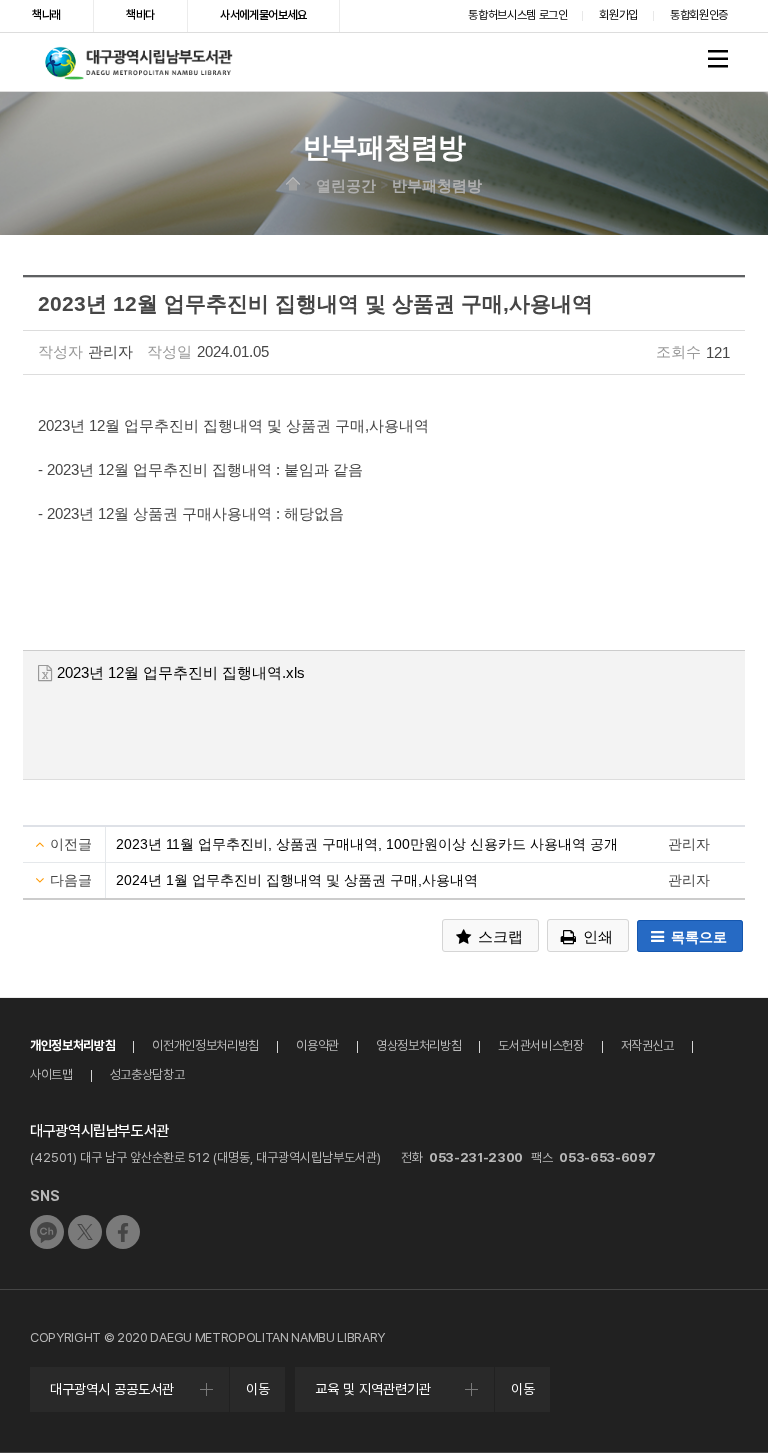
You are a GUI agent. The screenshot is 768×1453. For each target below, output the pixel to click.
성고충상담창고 (147, 1074)
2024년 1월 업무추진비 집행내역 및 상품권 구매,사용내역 (297, 880)
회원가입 (618, 15)
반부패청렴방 (437, 184)
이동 (258, 1389)
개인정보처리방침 (72, 1045)
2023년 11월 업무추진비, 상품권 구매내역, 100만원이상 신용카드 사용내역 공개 (367, 844)
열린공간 (346, 184)
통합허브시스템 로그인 (517, 15)
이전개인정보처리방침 (205, 1045)
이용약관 (317, 1045)
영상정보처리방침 (418, 1045)
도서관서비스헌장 (540, 1045)
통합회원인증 (699, 15)
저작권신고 (647, 1045)
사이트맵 (51, 1074)
